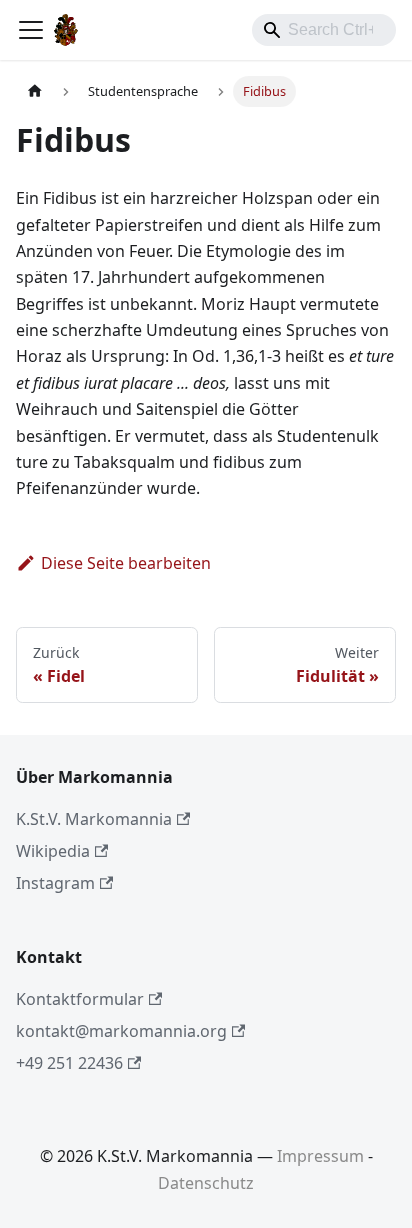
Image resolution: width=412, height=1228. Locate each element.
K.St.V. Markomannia (94, 819)
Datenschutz (206, 1183)
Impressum (320, 1156)
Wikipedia (53, 851)
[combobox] (324, 30)
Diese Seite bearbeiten (126, 563)
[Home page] (35, 91)
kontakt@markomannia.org (121, 1031)
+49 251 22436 (69, 1063)
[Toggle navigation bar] (31, 30)
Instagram (55, 883)
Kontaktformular (80, 999)
